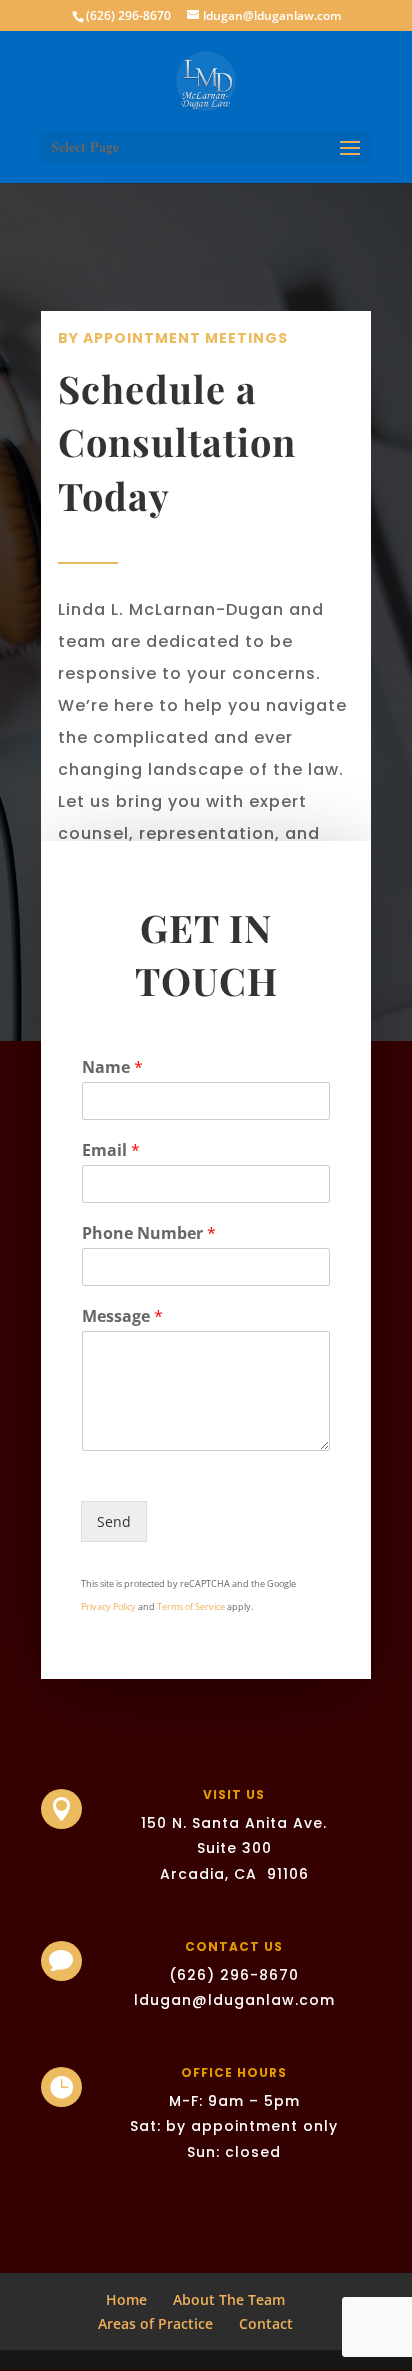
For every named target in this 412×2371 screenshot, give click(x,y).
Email (111, 1150)
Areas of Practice (155, 2323)
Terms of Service (191, 1606)
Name (112, 1067)
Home (126, 2299)
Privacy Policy (108, 1606)
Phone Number (149, 1233)
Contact (266, 2323)
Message (122, 1316)
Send (114, 1521)
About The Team (229, 2299)
